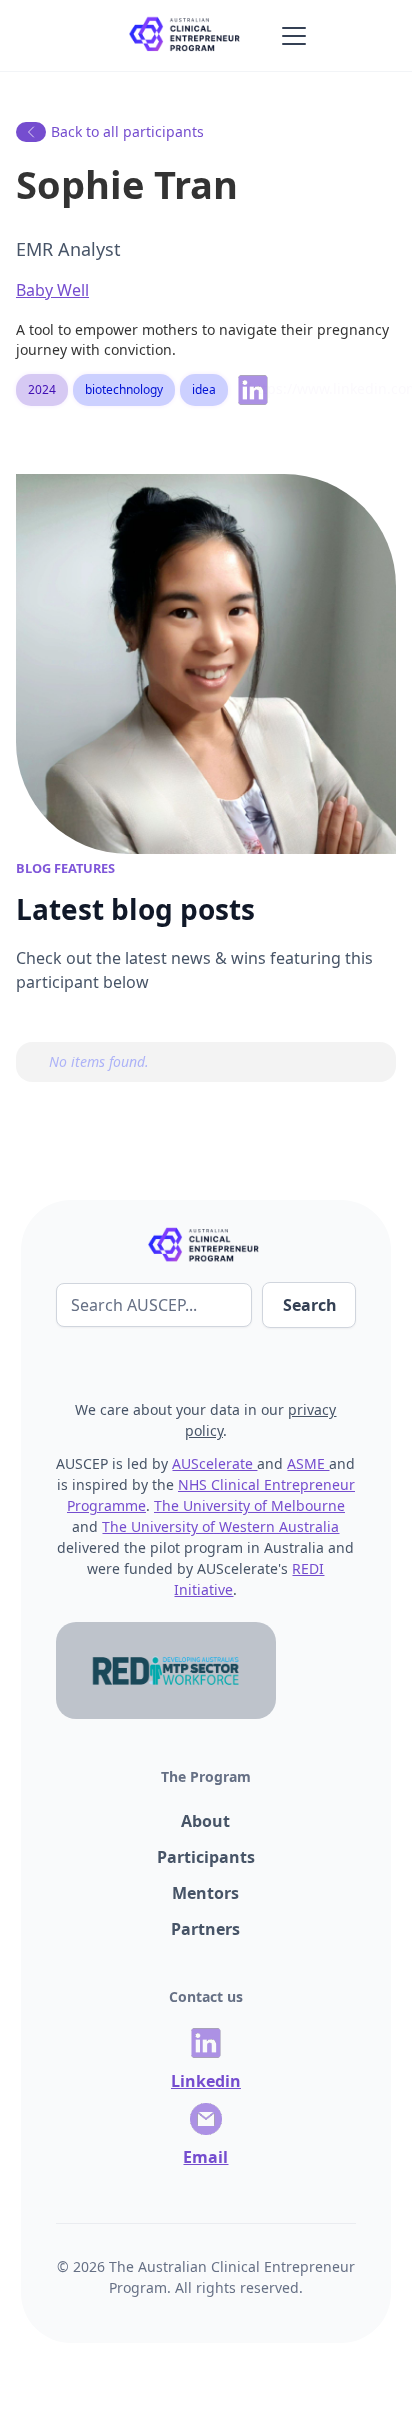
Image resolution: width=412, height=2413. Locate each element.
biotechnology (124, 389)
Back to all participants (127, 131)
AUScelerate (214, 1463)
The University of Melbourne (249, 1505)
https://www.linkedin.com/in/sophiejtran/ (260, 388)
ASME (308, 1463)
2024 (42, 389)
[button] (290, 36)
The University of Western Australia (220, 1526)
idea (204, 389)
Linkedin (206, 2081)
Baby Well (52, 290)
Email (205, 2157)
